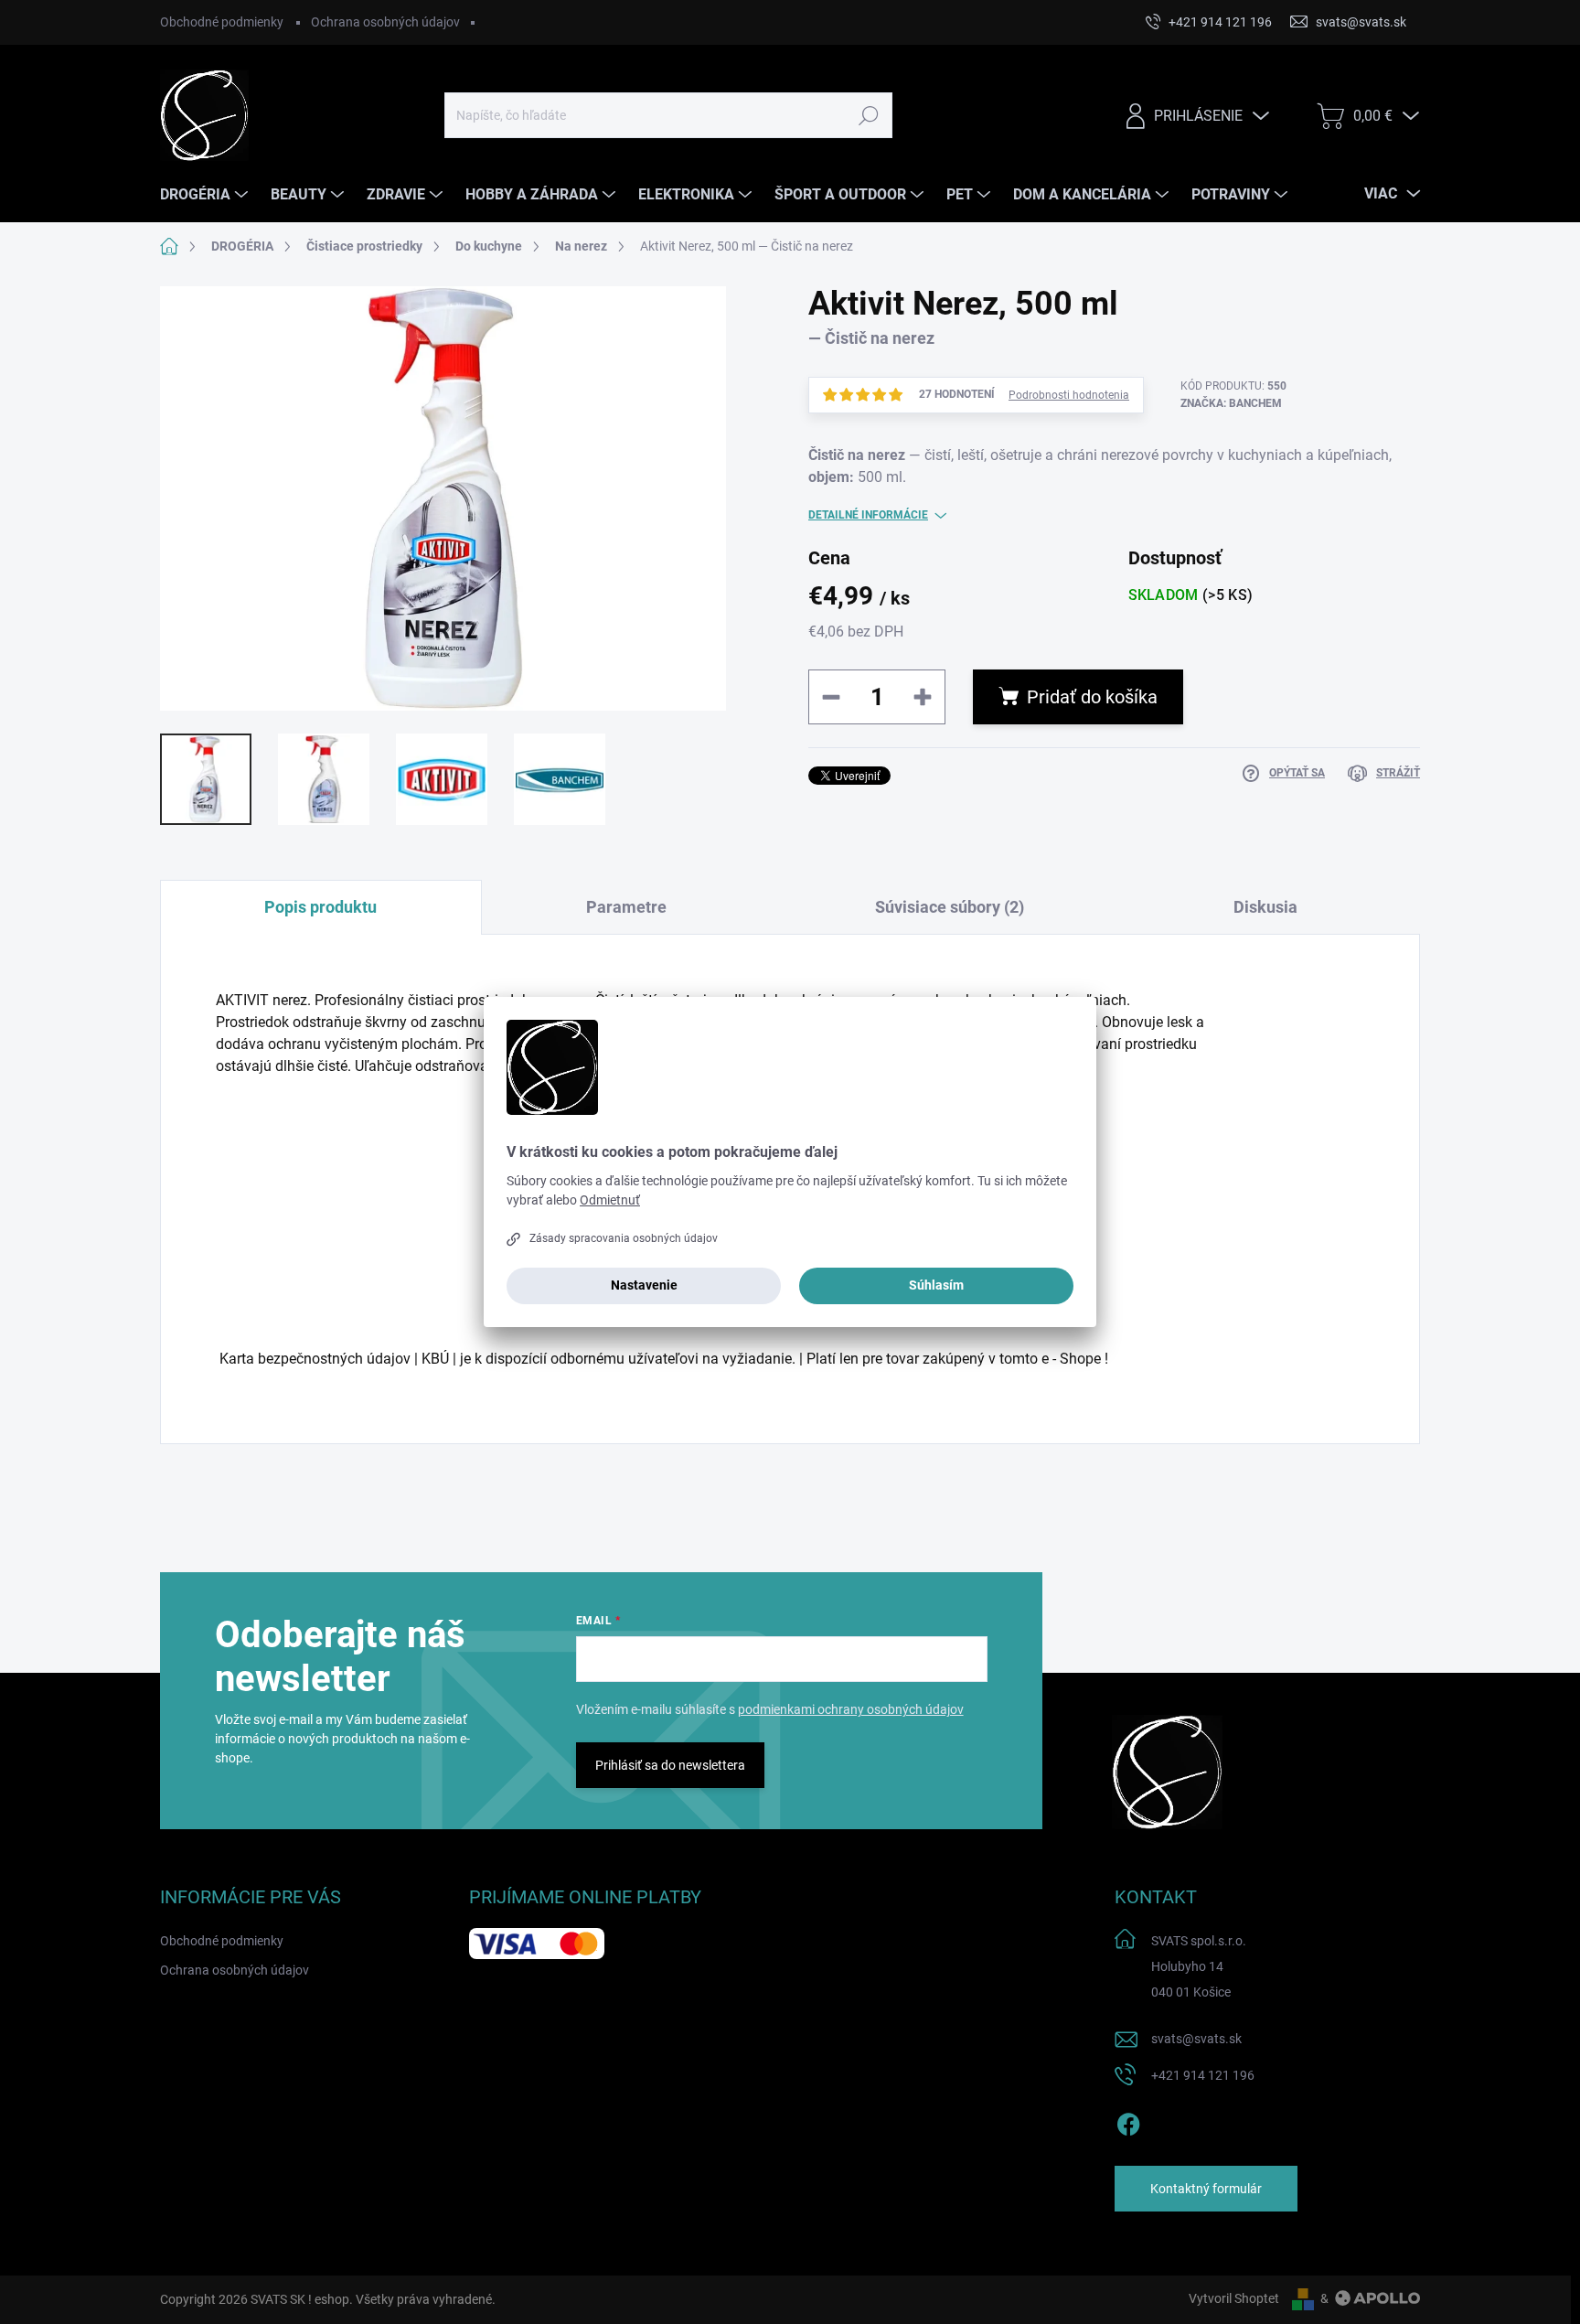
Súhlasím (936, 1285)
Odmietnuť (610, 1200)
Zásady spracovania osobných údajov (624, 1238)
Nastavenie (644, 1285)
